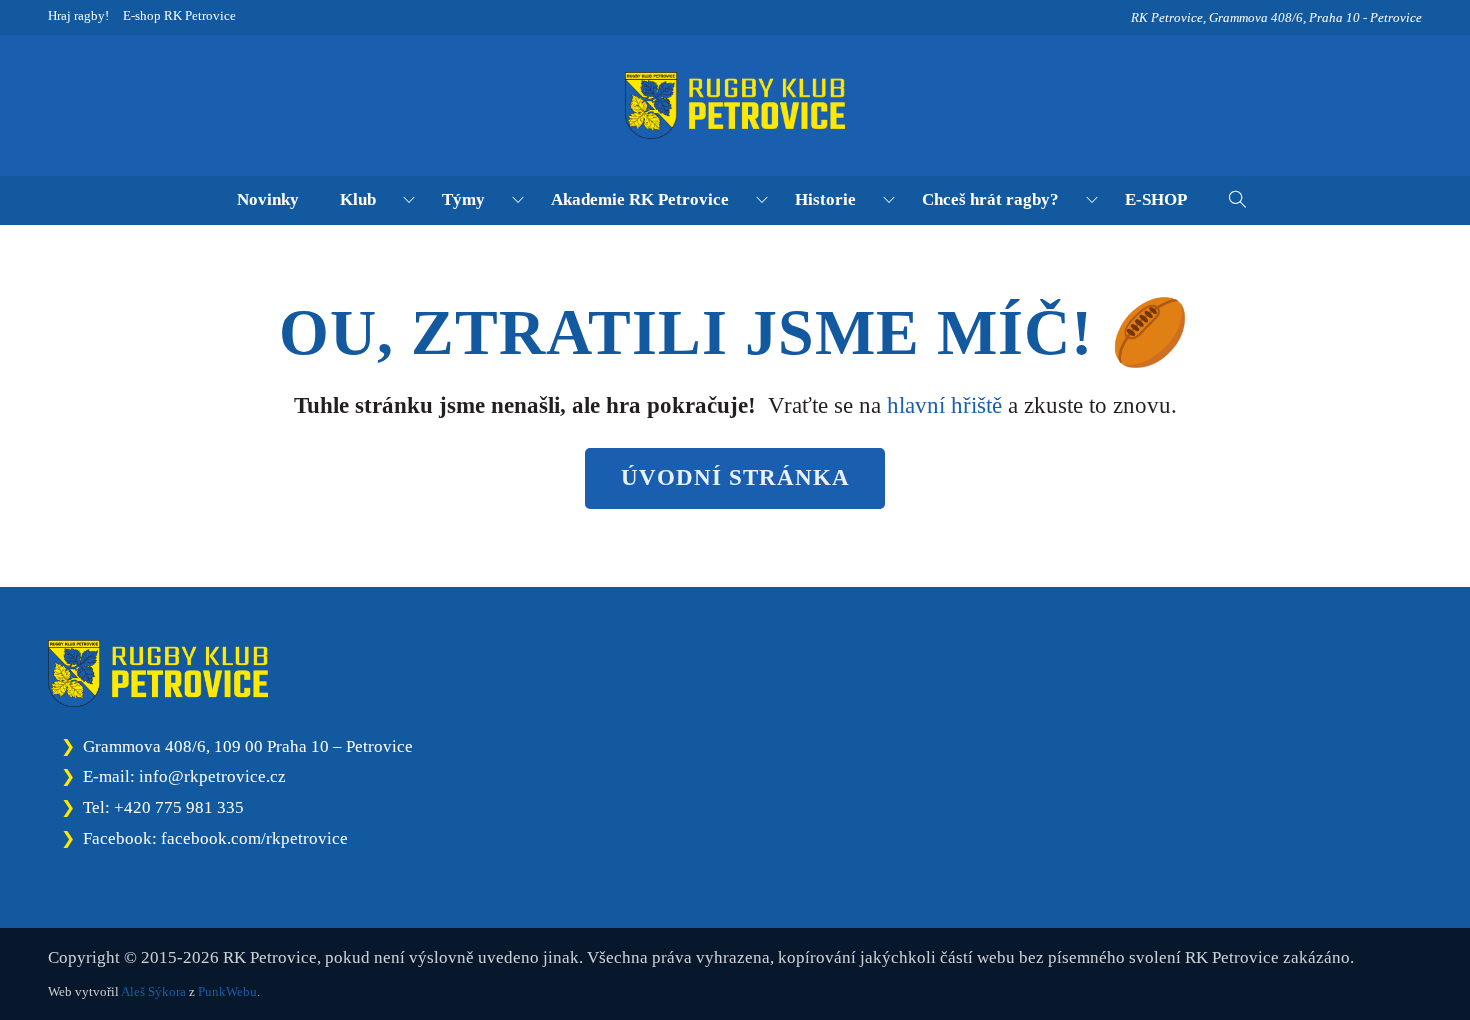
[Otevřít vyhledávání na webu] (1237, 199)
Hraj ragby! (78, 15)
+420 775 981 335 (179, 807)
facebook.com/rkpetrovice (254, 838)
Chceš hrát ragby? (990, 199)
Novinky (268, 199)
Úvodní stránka (735, 477)
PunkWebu (227, 991)
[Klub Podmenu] (409, 200)
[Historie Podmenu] (889, 200)
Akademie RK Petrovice (640, 199)
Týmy (463, 199)
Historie (825, 199)
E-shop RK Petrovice (179, 15)
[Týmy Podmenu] (518, 200)
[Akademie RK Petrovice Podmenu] (762, 200)
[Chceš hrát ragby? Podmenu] (1092, 200)
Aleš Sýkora (153, 991)
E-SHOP (1156, 199)
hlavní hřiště (944, 405)
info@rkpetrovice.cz (212, 776)
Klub (358, 199)
